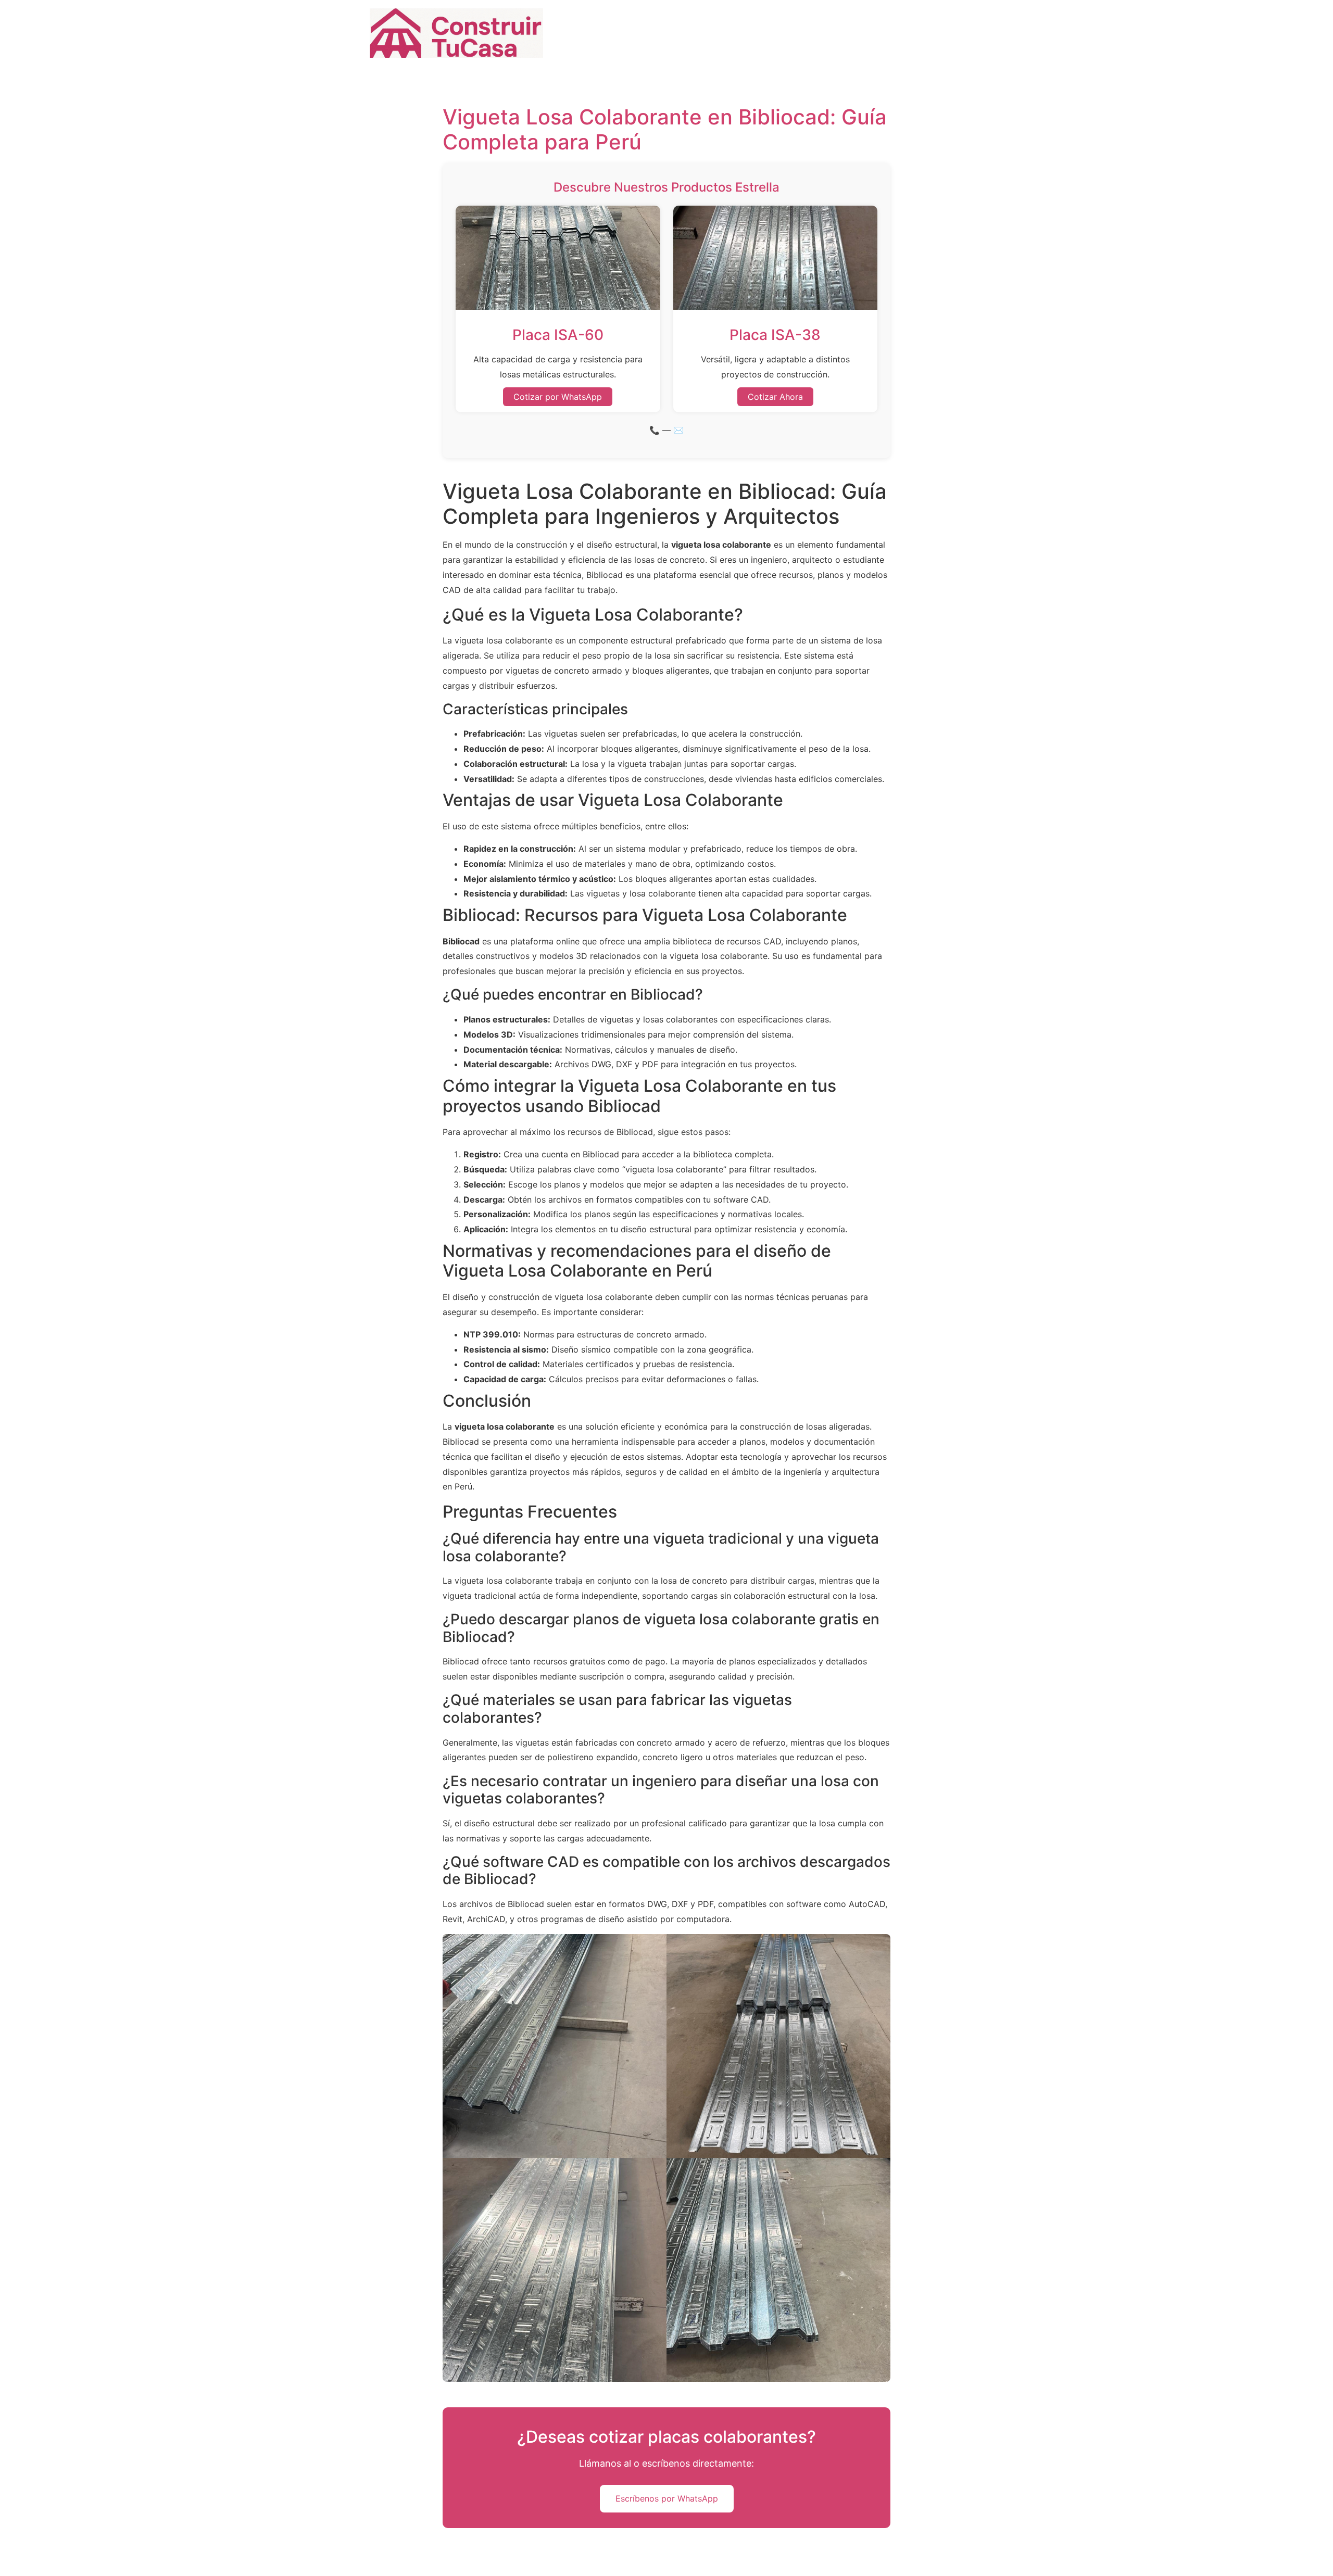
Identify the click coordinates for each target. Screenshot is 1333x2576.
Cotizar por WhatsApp (558, 397)
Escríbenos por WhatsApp (667, 2498)
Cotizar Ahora (775, 397)
